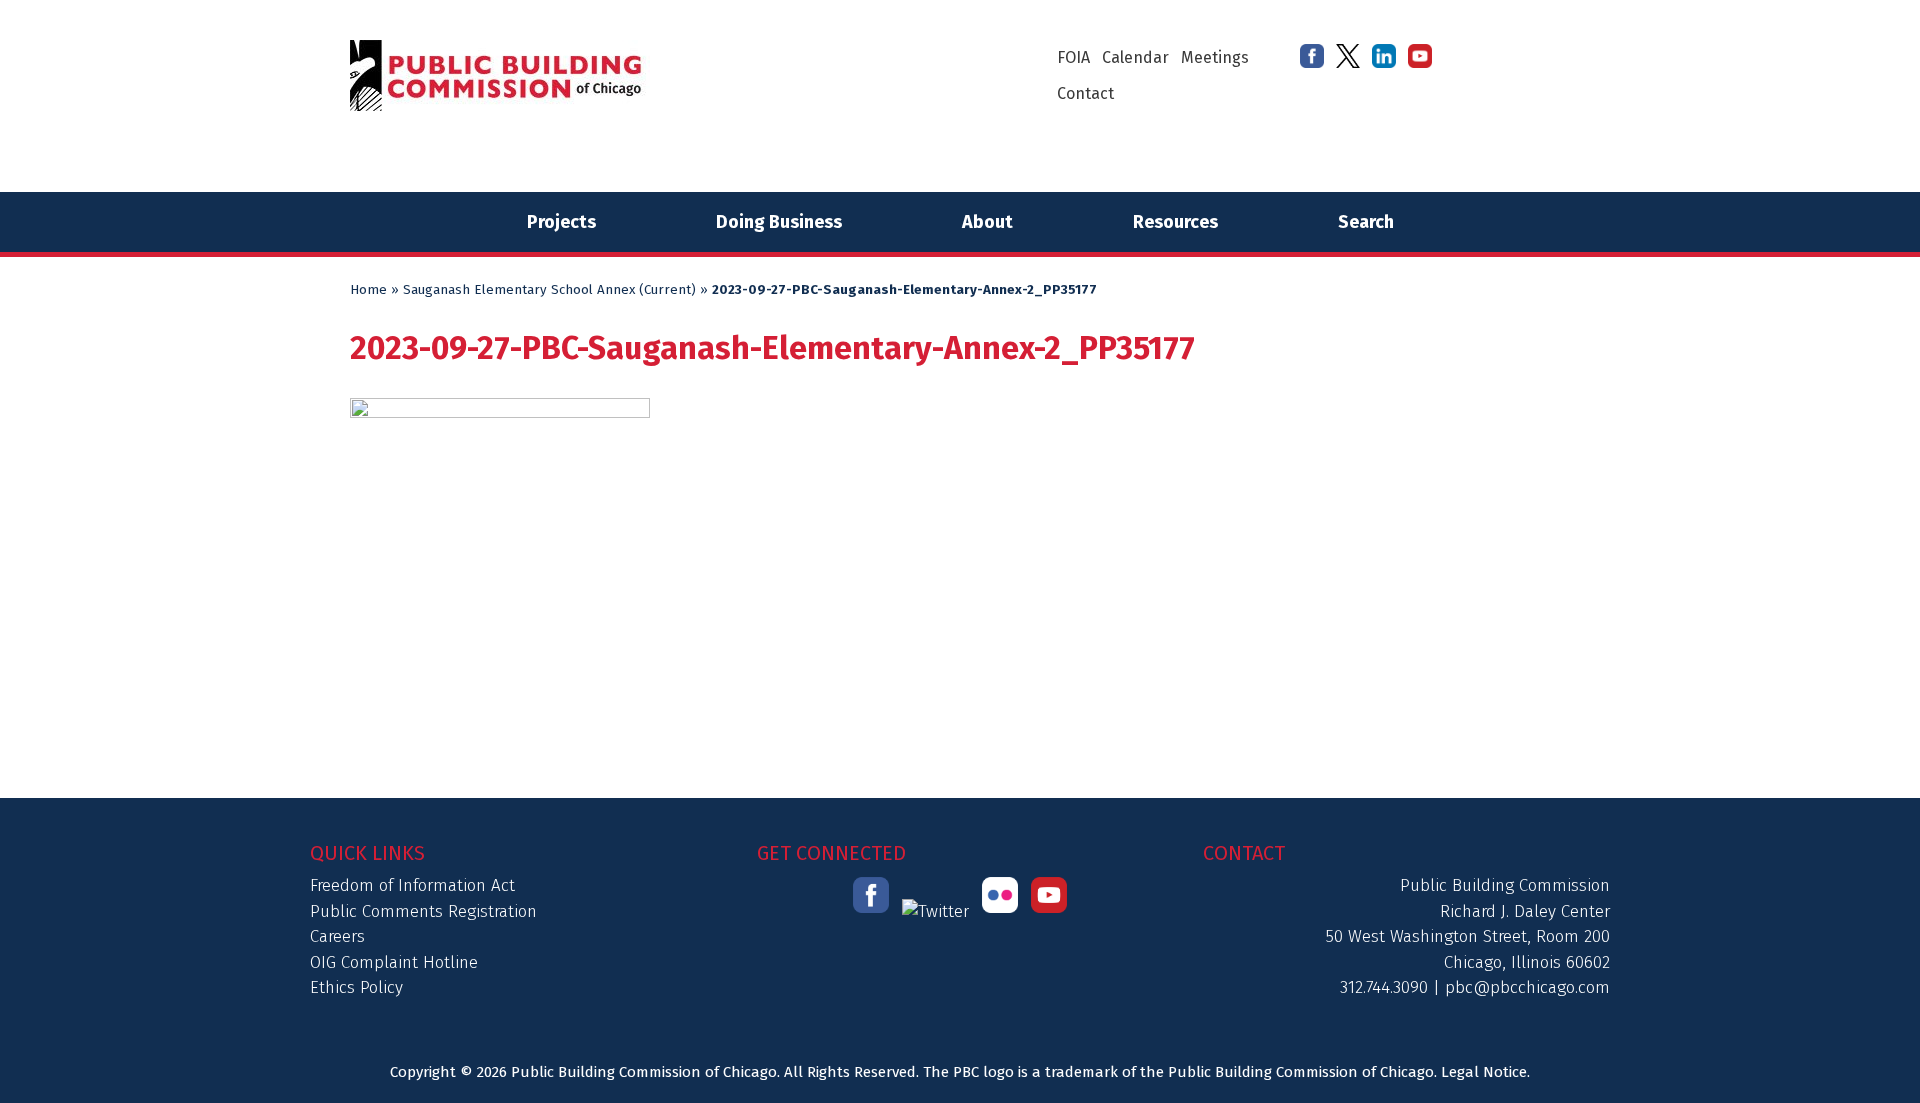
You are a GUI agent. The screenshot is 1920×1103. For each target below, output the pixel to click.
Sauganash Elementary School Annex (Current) (549, 290)
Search (1366, 222)
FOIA (1073, 57)
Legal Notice (1484, 1072)
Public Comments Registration (423, 911)
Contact (1085, 93)
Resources (1175, 222)
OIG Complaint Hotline (394, 962)
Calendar (1135, 57)
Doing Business (779, 222)
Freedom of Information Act (412, 885)
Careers (337, 936)
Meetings (1215, 57)
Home (368, 290)
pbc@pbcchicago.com (1527, 987)
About (987, 222)
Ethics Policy (356, 987)
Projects (561, 222)
